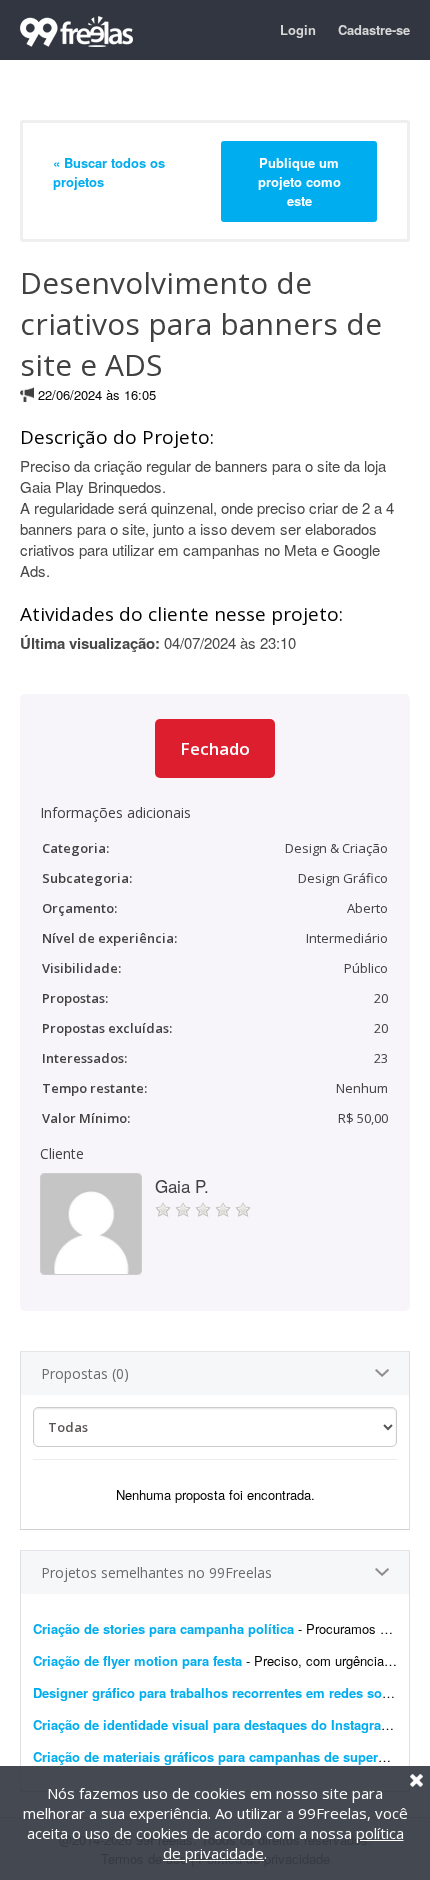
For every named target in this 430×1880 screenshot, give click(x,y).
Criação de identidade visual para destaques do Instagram (213, 1724)
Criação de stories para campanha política (163, 1628)
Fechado (215, 748)
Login (298, 29)
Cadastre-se (374, 29)
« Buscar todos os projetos (109, 172)
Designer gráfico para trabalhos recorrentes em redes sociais (222, 1692)
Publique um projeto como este (299, 181)
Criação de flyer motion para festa (137, 1660)
